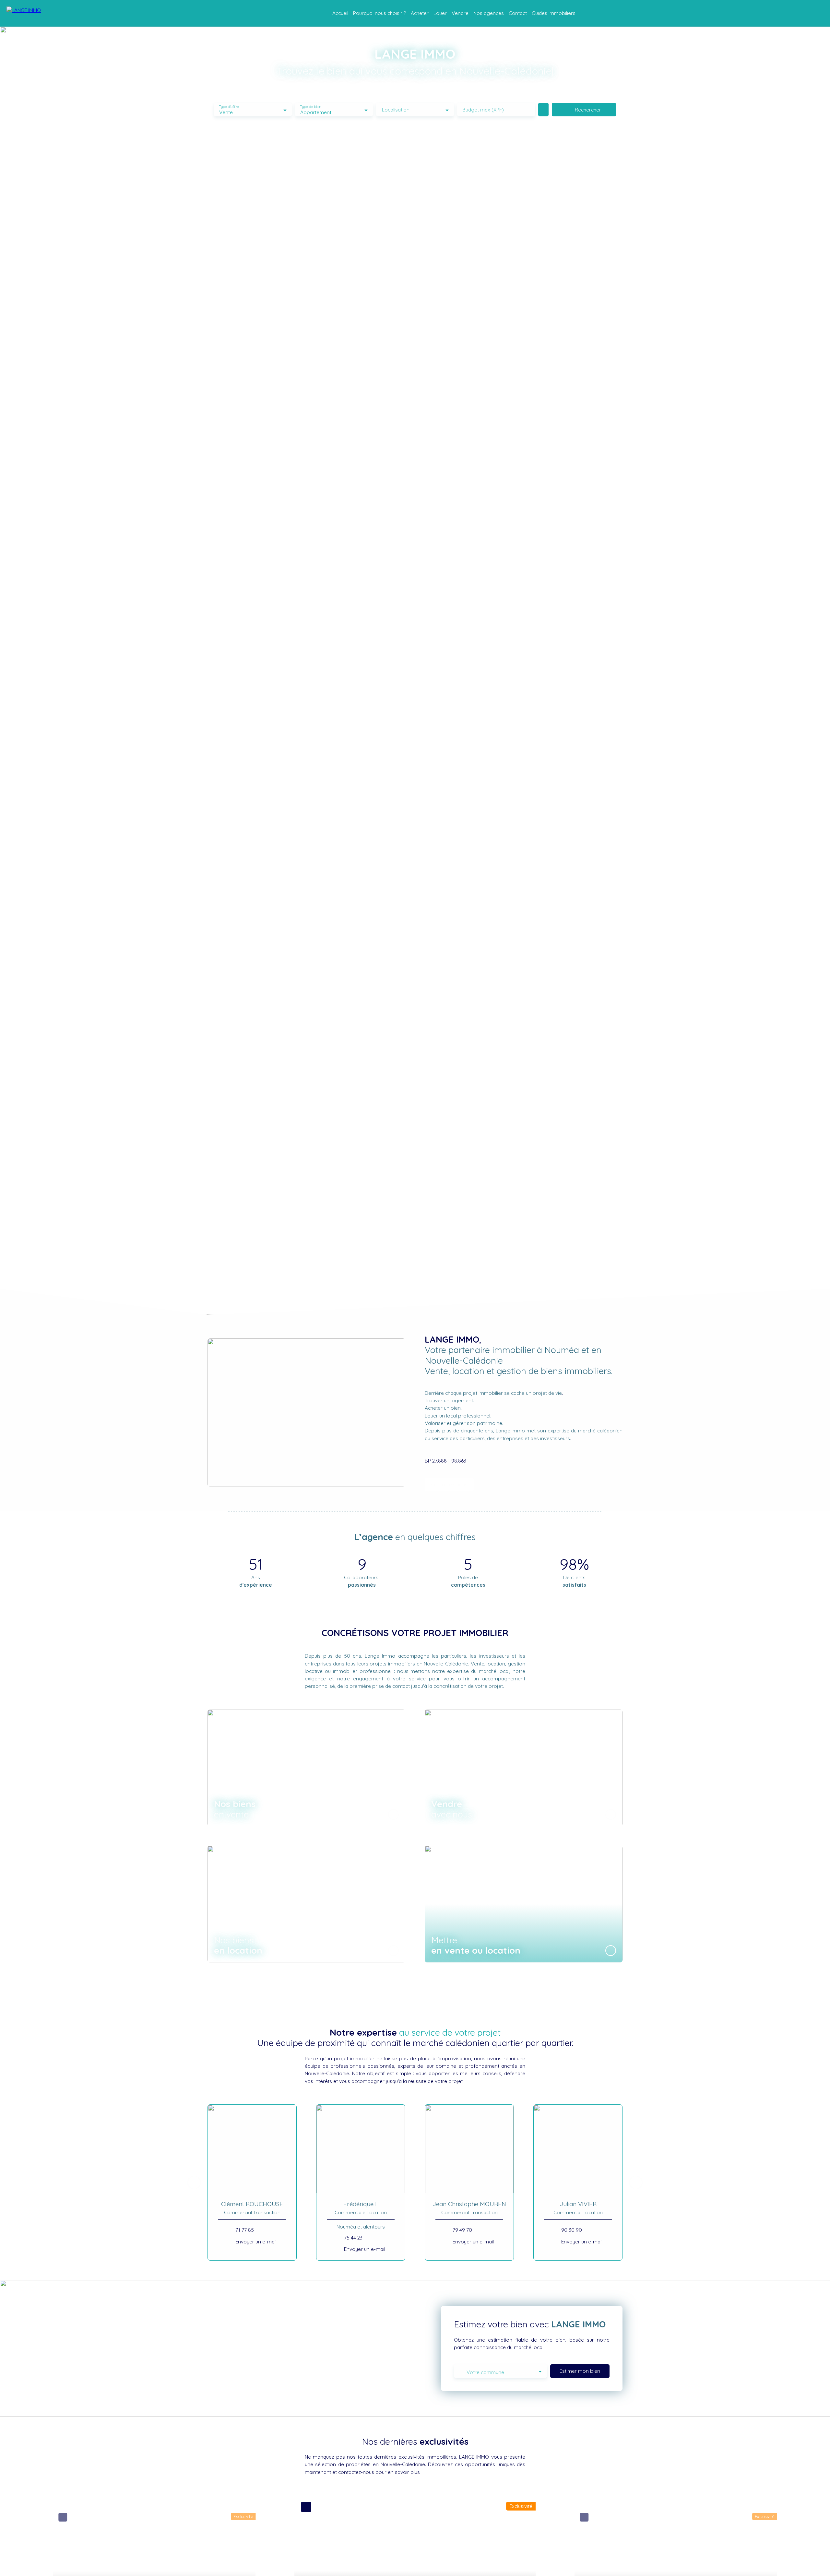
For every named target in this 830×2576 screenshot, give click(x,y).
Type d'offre (229, 107)
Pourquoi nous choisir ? (379, 13)
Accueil (340, 13)
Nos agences (489, 13)
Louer (440, 13)
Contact (518, 13)
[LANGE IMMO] (39, 13)
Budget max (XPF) (483, 110)
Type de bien (310, 107)
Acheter (420, 13)
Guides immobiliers (554, 13)
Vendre (460, 13)
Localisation (396, 110)
